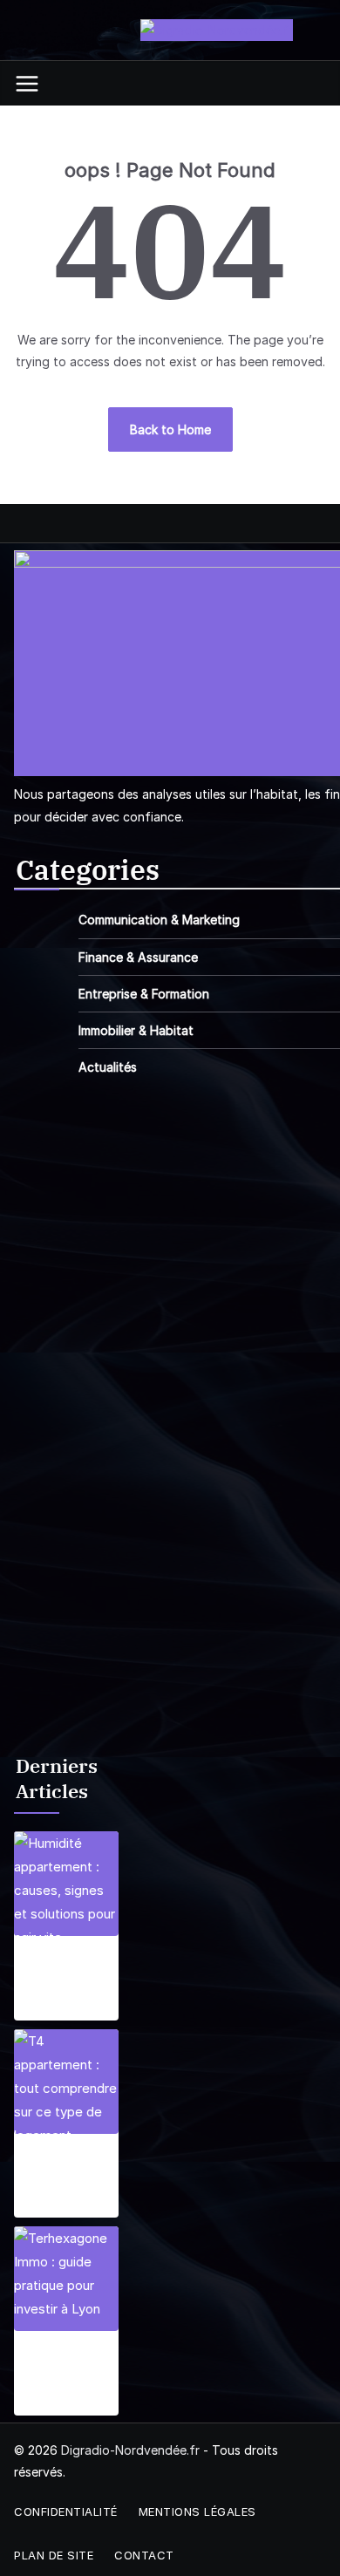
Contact (144, 2555)
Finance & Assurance (138, 957)
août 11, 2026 (52, 2405)
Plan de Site (54, 2555)
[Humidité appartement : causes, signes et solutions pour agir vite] (66, 1884)
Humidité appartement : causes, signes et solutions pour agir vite (61, 1974)
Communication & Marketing (159, 920)
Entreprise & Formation (144, 994)
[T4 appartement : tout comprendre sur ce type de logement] (66, 2082)
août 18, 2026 (54, 2207)
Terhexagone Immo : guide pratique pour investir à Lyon (64, 2369)
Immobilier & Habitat (136, 1030)
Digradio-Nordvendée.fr (130, 2450)
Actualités (108, 1067)
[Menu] (27, 84)
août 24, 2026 (55, 2010)
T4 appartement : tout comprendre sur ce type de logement (61, 2172)
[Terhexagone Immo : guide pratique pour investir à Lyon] (66, 2279)
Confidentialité (66, 2511)
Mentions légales (197, 2511)
